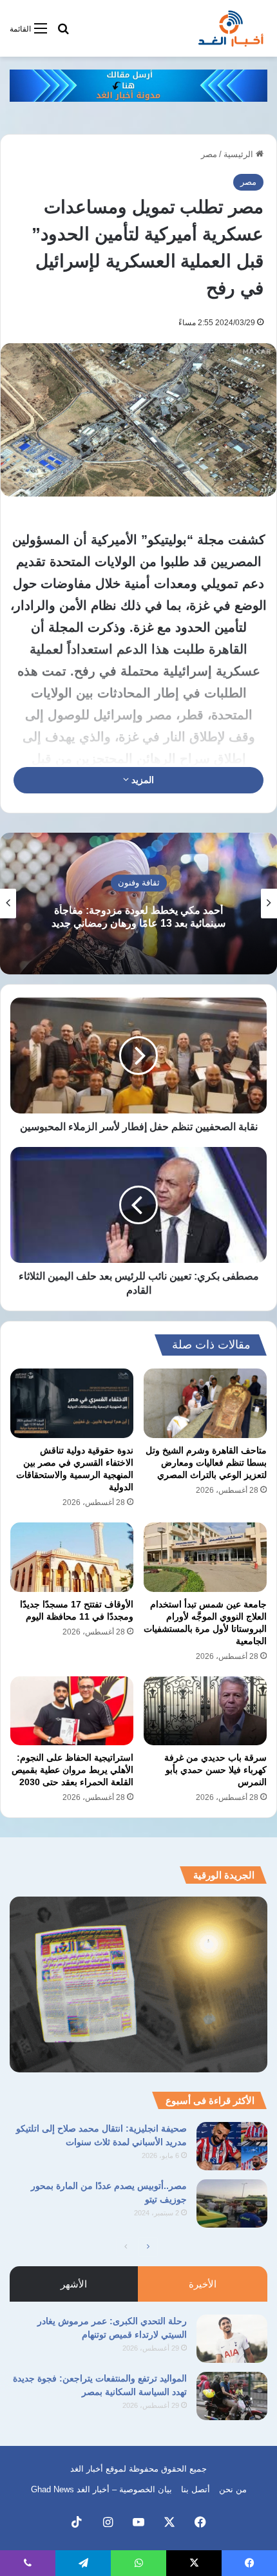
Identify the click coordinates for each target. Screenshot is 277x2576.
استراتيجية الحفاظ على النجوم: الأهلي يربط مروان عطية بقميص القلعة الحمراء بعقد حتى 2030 (72, 1770)
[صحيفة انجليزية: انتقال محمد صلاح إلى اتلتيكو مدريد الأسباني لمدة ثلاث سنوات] (232, 2146)
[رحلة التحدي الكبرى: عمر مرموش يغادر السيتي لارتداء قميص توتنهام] (232, 2339)
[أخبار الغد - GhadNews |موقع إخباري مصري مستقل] (231, 28)
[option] (138, 904)
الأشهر (74, 2284)
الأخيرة (203, 2284)
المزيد (141, 780)
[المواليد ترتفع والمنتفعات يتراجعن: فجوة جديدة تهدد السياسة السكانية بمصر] (232, 2396)
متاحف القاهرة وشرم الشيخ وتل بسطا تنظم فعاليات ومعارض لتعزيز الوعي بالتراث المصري (206, 1463)
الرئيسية (240, 154)
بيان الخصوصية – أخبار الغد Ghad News (101, 2489)
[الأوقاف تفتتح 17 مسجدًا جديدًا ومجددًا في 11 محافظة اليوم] (72, 1557)
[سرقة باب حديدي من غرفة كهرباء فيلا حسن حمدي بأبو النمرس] (205, 1711)
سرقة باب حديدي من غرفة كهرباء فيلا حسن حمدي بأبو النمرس (215, 1770)
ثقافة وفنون (139, 883)
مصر (209, 154)
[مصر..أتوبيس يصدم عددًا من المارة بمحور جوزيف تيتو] (232, 2203)
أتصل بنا (196, 2489)
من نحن (233, 2489)
